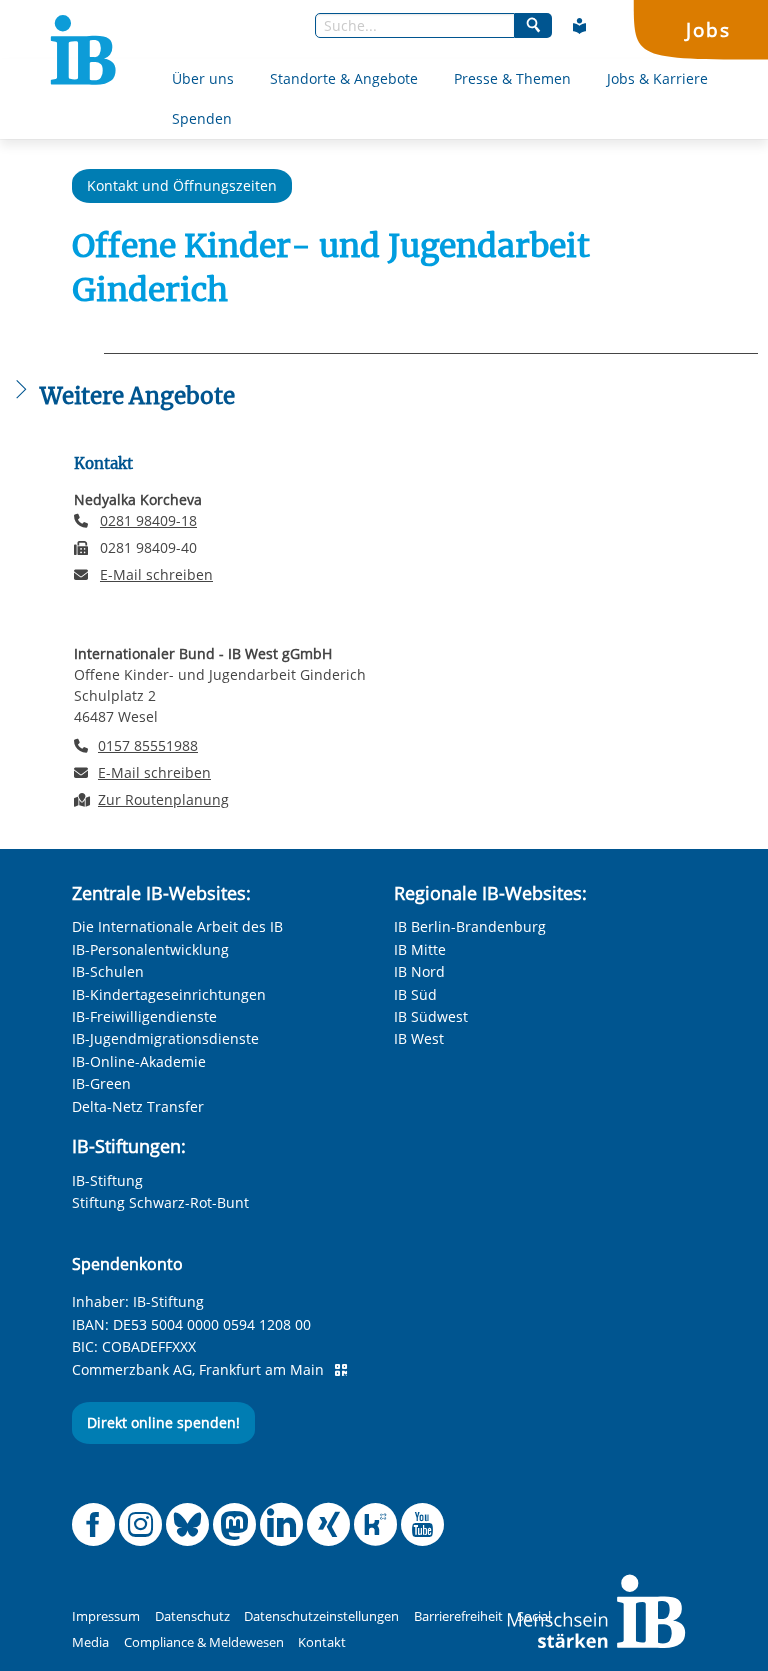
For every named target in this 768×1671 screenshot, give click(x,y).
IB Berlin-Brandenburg (470, 926)
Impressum (106, 1616)
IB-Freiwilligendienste (144, 1016)
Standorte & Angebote (344, 78)
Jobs (708, 29)
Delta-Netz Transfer (138, 1106)
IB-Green (101, 1083)
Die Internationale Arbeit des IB (177, 926)
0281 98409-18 (148, 520)
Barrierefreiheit (458, 1616)
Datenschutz (192, 1616)
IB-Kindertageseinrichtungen (169, 994)
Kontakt (322, 1642)
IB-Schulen (108, 971)
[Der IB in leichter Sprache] (580, 26)
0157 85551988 (148, 745)
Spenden (202, 118)
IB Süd (415, 994)
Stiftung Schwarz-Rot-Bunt (160, 1202)
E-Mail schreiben (156, 575)
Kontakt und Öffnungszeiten (182, 185)
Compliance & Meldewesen (204, 1642)
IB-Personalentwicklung (150, 949)
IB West (419, 1038)
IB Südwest (431, 1016)
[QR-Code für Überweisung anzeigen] (341, 1370)
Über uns (203, 78)
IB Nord (419, 971)
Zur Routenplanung (163, 799)
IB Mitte (420, 949)
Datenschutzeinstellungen (321, 1616)
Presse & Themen (512, 78)
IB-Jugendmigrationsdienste (165, 1038)
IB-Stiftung (107, 1180)
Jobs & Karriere (657, 78)
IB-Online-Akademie (139, 1061)
